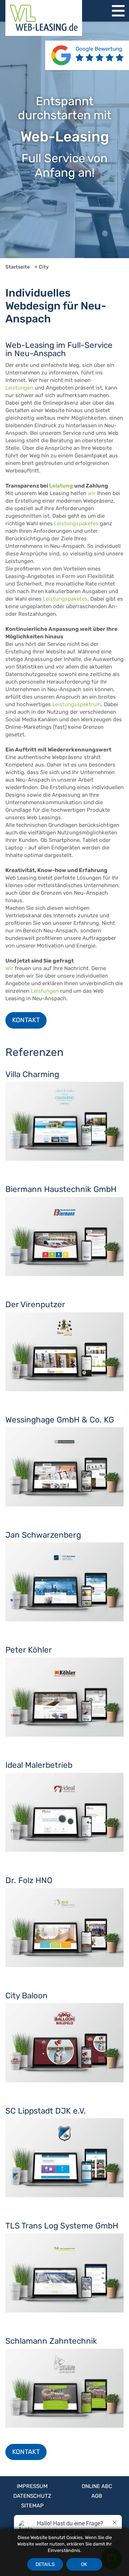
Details (45, 2564)
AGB (97, 2496)
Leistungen (19, 388)
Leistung (61, 486)
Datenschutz (32, 2496)
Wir (9, 968)
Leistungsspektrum (77, 704)
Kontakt (26, 1020)
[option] (64, 140)
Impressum (32, 2486)
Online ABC (97, 2486)
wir (92, 493)
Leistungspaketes (76, 523)
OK (84, 2564)
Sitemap (32, 2506)
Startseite (18, 267)
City (44, 267)
